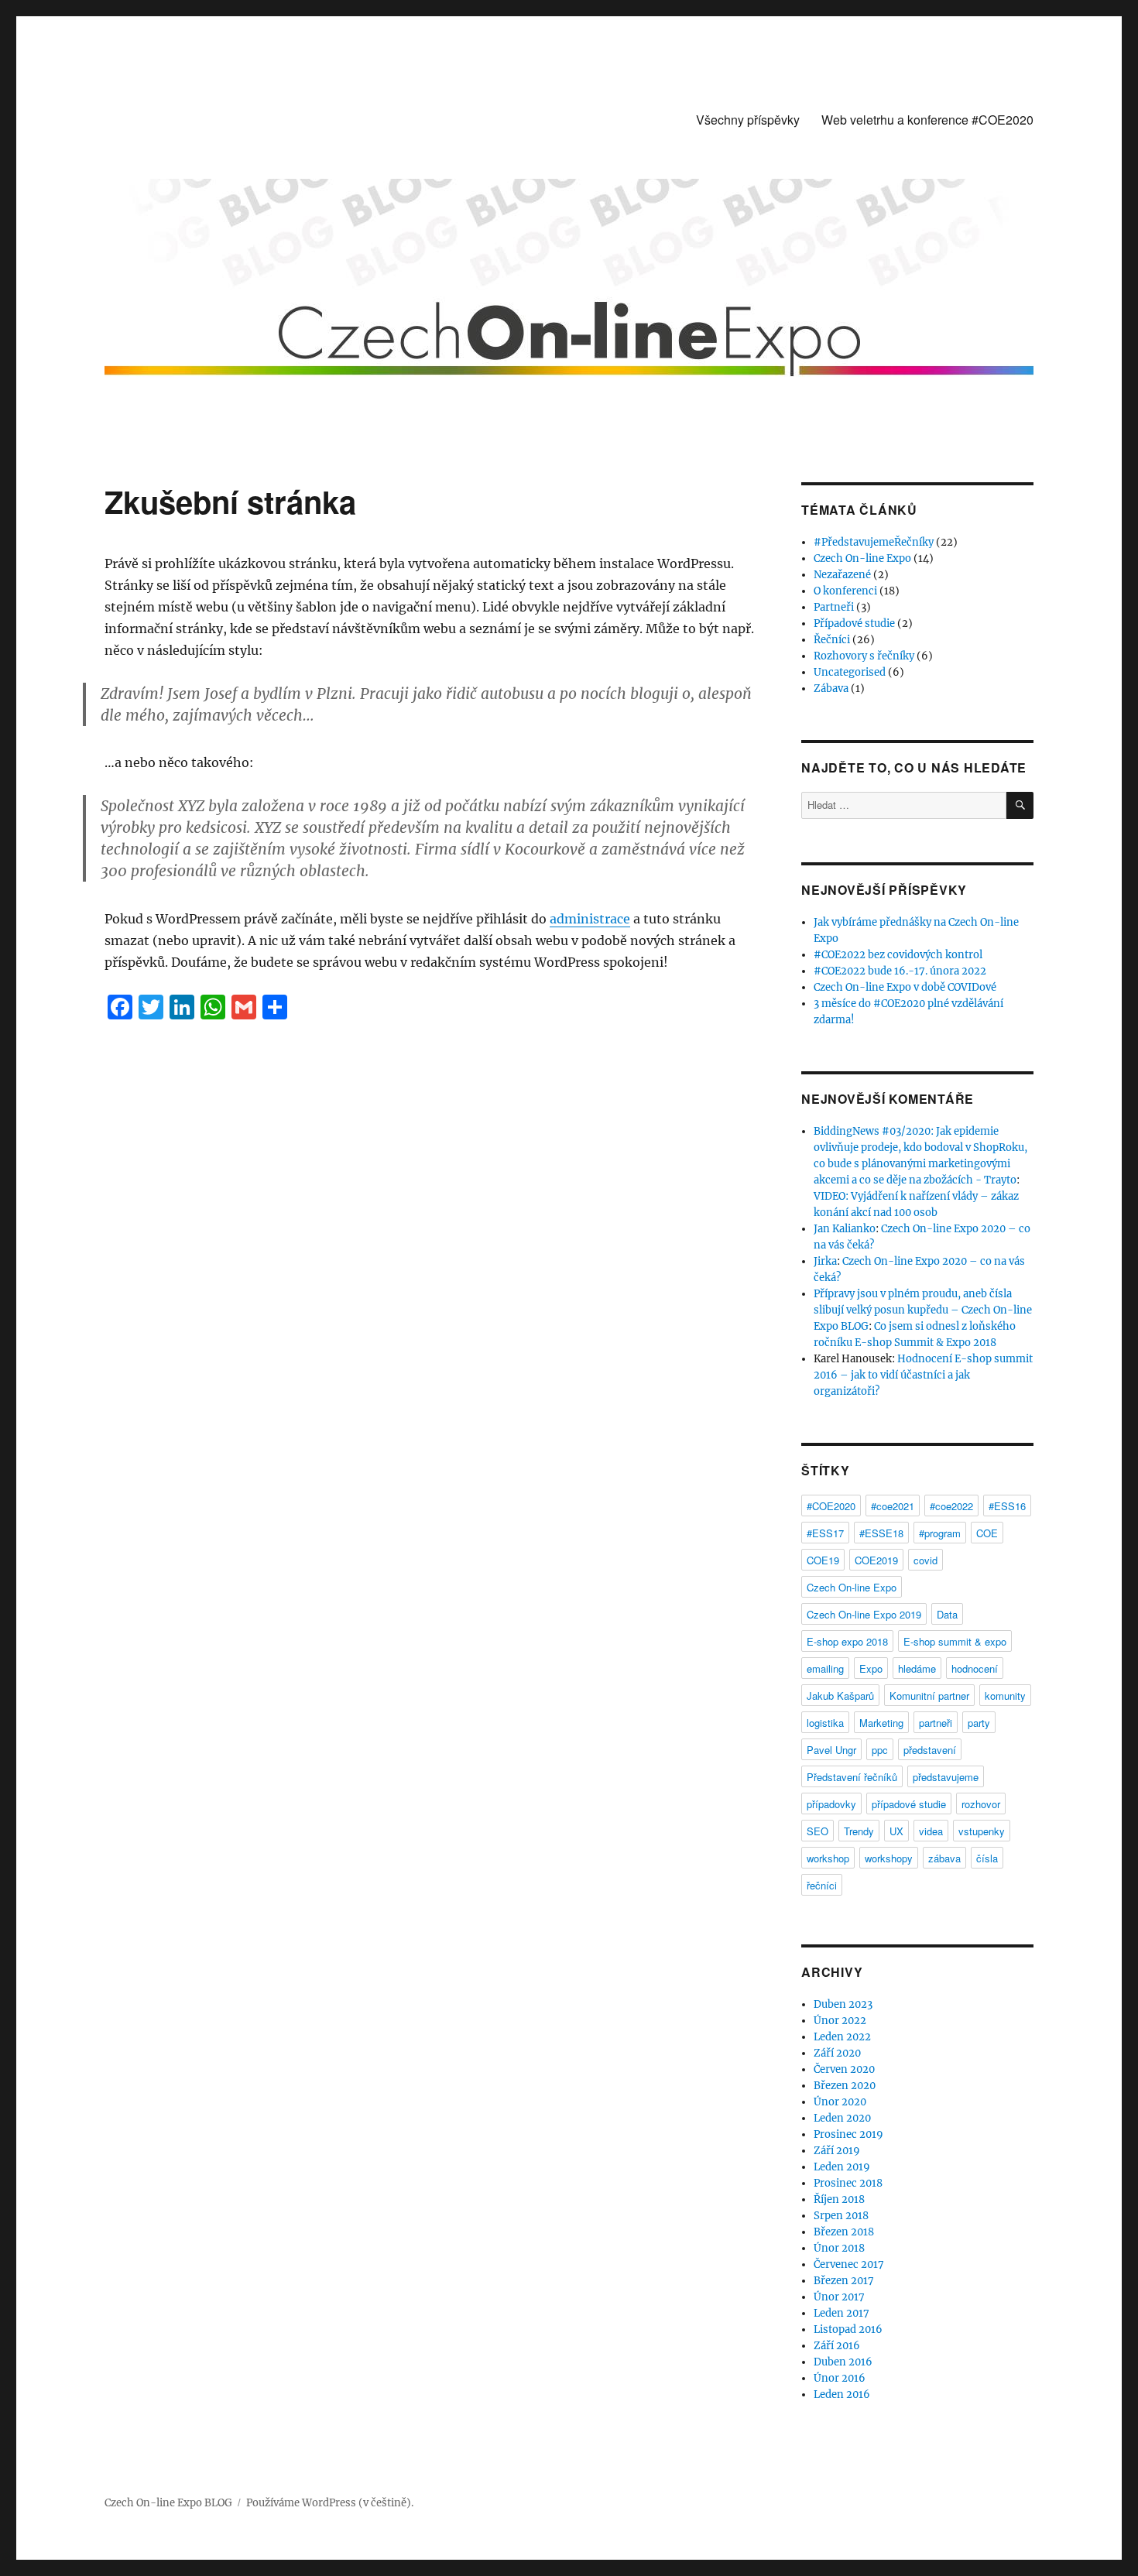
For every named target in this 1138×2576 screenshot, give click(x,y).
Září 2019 (837, 2151)
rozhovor (981, 1804)
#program (940, 1533)
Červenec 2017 (849, 2264)
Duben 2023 (843, 2004)
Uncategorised (850, 672)
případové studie (909, 1804)
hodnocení (975, 1668)
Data (947, 1614)
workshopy (889, 1858)
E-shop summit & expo (955, 1641)
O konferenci (845, 591)
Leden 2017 (842, 2313)
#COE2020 (831, 1506)
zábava (944, 1858)
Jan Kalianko (845, 1229)
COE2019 (876, 1560)
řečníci (822, 1885)
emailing (825, 1668)
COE (987, 1533)
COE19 (823, 1560)
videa (931, 1831)
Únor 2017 (839, 2297)
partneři (936, 1723)
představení (930, 1750)
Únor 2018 (839, 2248)
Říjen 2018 (839, 2199)
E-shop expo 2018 (847, 1641)
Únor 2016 (840, 2378)
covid (925, 1560)
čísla (987, 1858)
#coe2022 (951, 1506)
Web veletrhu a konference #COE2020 (927, 120)
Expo (871, 1668)
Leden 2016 (842, 2394)
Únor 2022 (840, 2021)
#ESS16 (1007, 1506)
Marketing (881, 1723)
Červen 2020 (844, 2069)
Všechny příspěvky (748, 120)
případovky (831, 1804)
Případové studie (854, 623)
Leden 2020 (842, 2118)
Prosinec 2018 (848, 2183)
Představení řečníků (852, 1777)
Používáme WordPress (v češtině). (330, 2503)
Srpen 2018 (841, 2216)
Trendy (859, 1831)
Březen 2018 (844, 2232)
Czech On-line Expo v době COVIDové (905, 987)
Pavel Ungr (831, 1750)
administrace (590, 919)
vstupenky (982, 1831)
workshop (828, 1858)
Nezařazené (842, 575)
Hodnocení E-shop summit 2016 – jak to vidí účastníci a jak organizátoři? (923, 1375)
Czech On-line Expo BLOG (168, 2503)
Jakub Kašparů (840, 1696)
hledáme (917, 1668)
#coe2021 (893, 1506)
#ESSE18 (881, 1533)
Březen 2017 (844, 2281)
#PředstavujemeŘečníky (874, 542)
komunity (1005, 1696)
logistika (825, 1723)
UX (896, 1831)
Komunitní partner (929, 1696)
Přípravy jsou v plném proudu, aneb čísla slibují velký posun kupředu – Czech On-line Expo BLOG (923, 1310)
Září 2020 (837, 2053)
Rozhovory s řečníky (864, 656)
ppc (880, 1750)
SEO (818, 1831)
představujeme (946, 1777)
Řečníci (832, 640)
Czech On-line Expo (862, 558)
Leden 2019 (842, 2167)
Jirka (825, 1261)
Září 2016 (837, 2346)
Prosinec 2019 (848, 2134)
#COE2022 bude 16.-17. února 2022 (900, 971)
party (979, 1723)
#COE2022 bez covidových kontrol (898, 955)
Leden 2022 (842, 2037)
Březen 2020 (845, 2086)
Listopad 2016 (848, 2329)
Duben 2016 (843, 2362)
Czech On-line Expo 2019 (864, 1614)
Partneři (834, 607)
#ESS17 (825, 1533)
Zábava (831, 689)
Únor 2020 (840, 2102)
